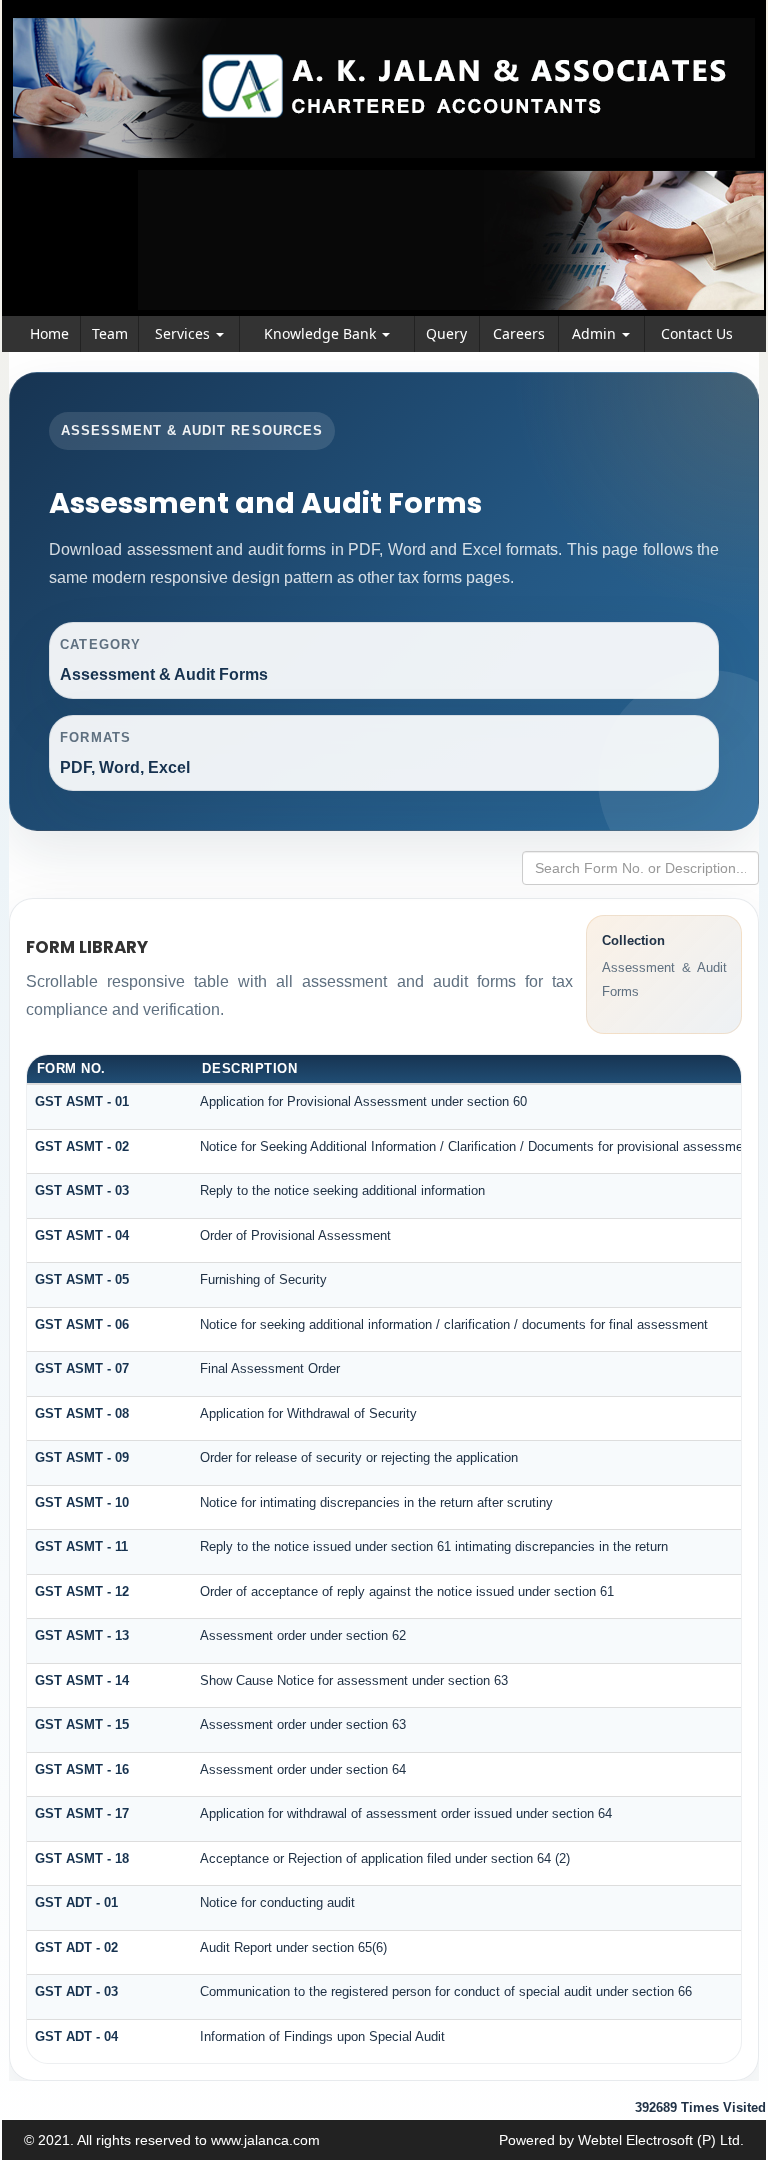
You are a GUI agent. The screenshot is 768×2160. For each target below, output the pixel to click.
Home (49, 333)
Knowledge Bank (322, 333)
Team (110, 333)
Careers (519, 333)
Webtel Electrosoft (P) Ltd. (661, 2140)
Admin (596, 333)
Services (184, 333)
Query (446, 333)
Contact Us (697, 333)
